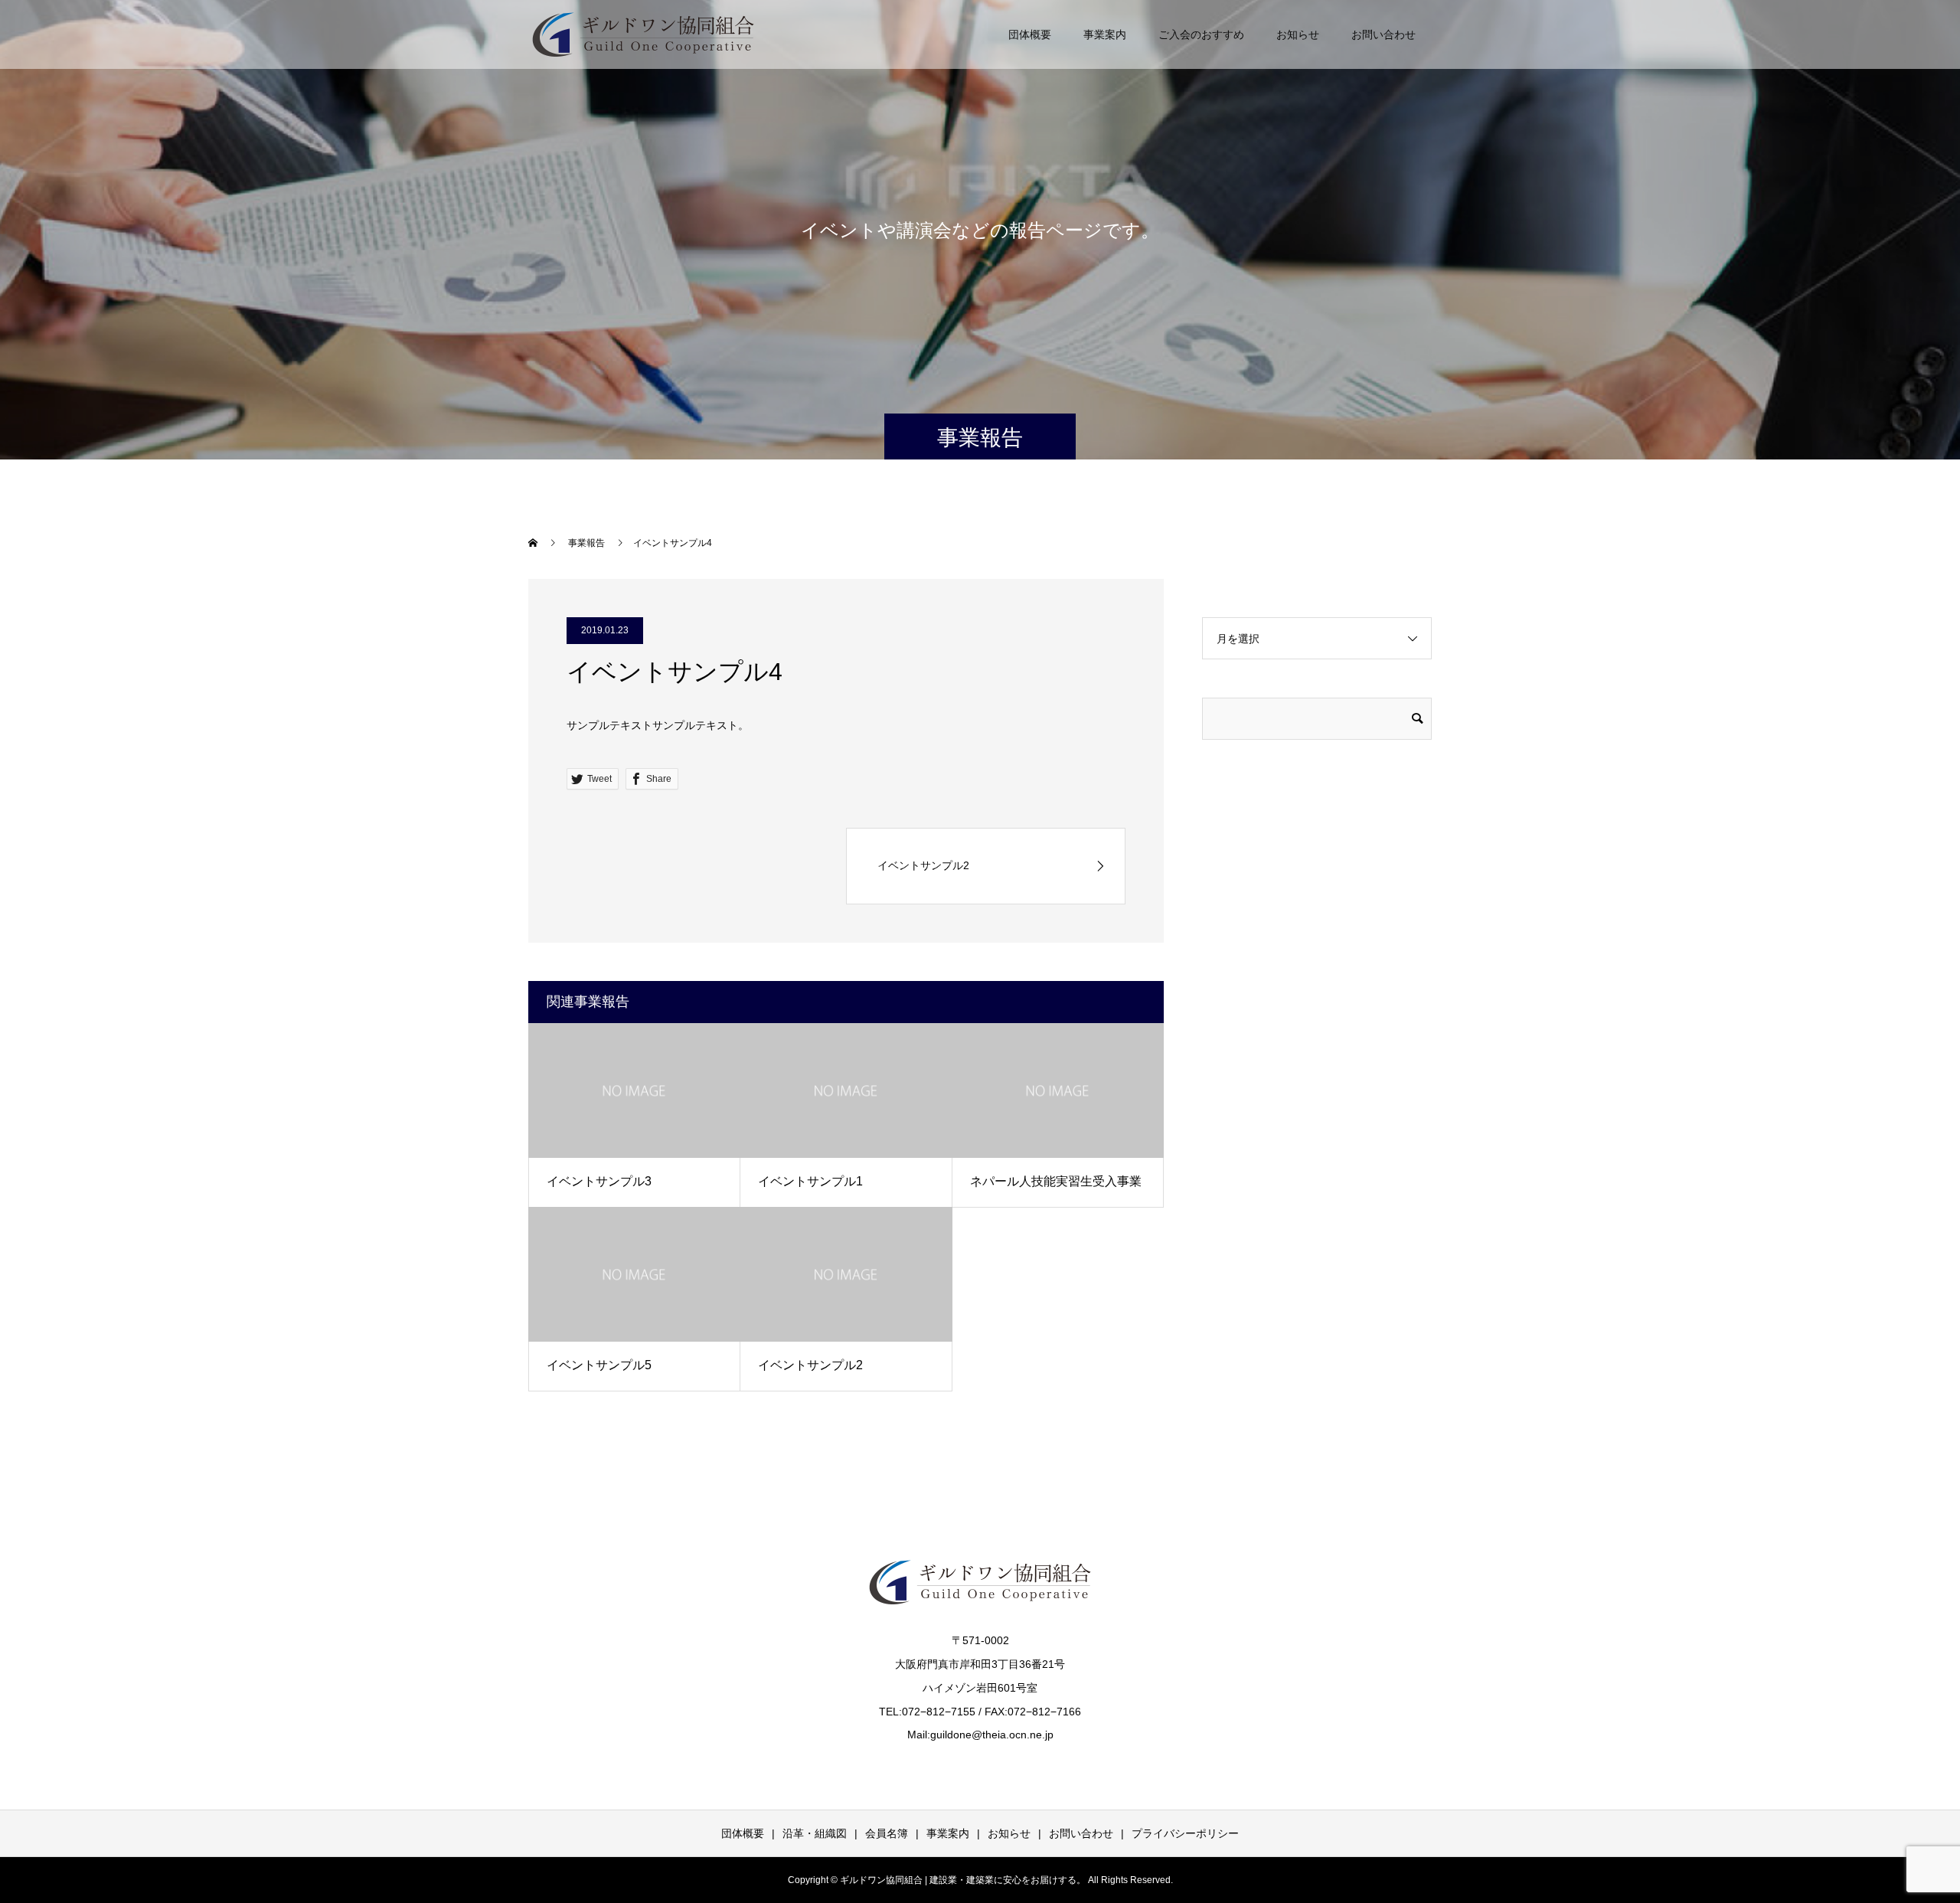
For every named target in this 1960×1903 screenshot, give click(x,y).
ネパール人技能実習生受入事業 (1056, 1181)
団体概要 (1030, 34)
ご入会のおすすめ (1201, 34)
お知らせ (1298, 34)
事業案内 (1105, 34)
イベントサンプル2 (810, 1365)
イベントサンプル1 (810, 1181)
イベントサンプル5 (599, 1365)
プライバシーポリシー (1185, 1833)
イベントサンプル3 (599, 1181)
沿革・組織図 (815, 1833)
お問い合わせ (1383, 34)
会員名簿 (887, 1833)
